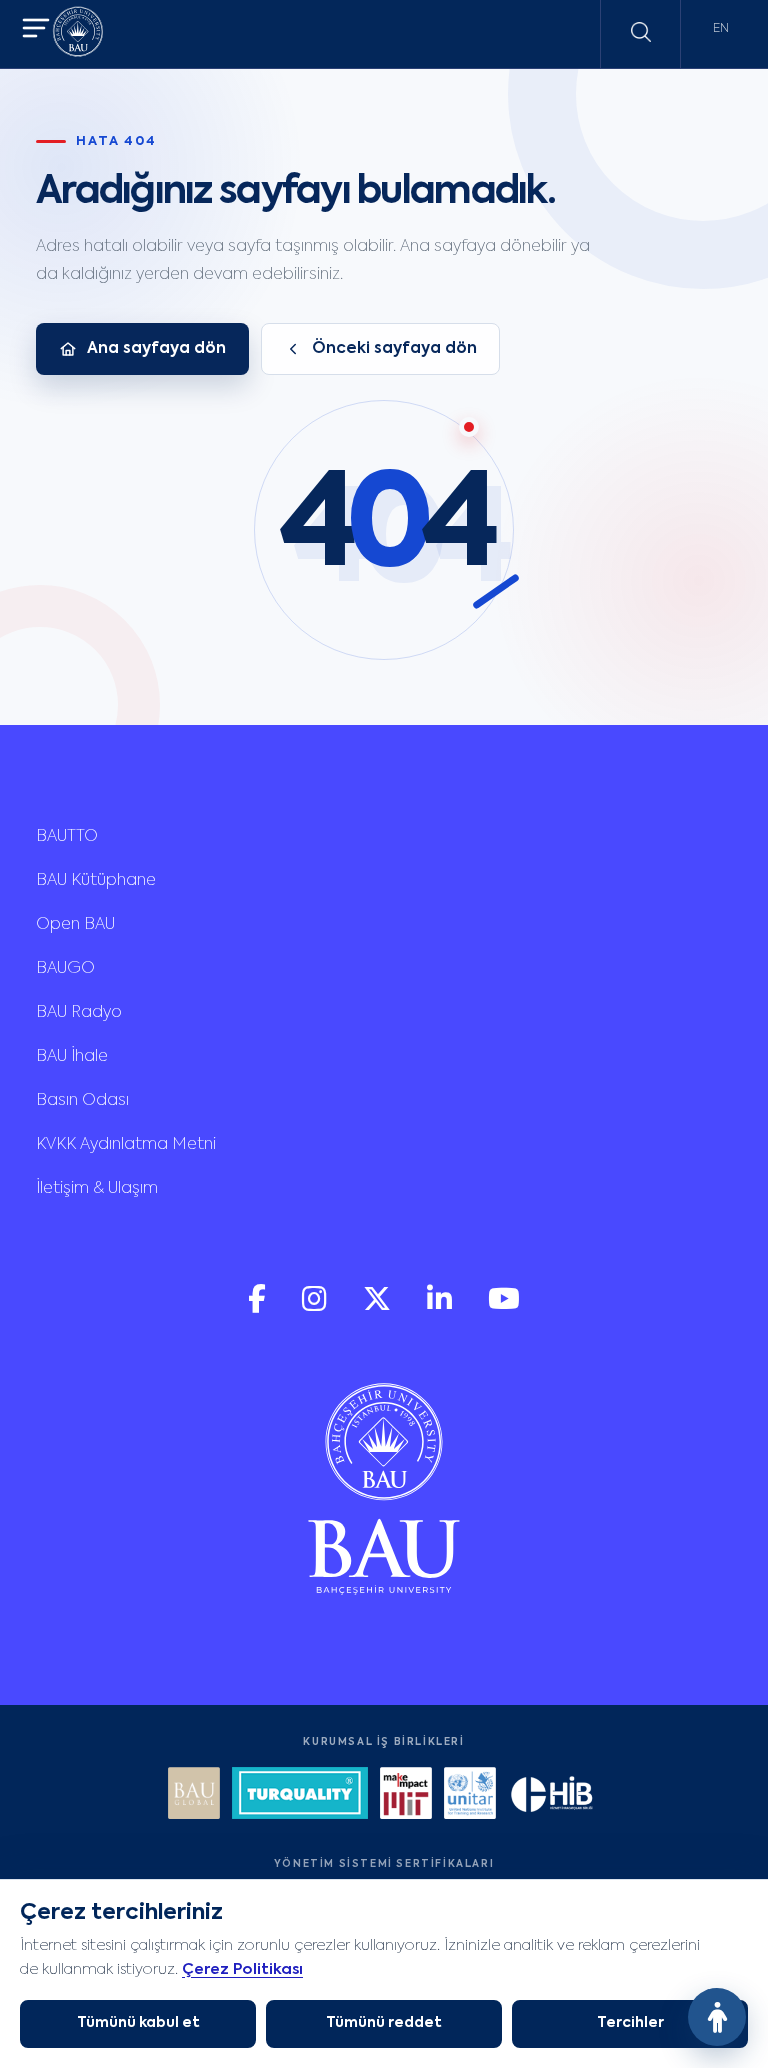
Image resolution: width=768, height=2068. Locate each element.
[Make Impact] (406, 1795)
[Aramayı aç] (641, 32)
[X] (379, 1307)
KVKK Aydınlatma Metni (126, 1145)
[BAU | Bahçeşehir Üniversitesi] (78, 34)
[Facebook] (259, 1307)
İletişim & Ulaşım (97, 1189)
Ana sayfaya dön (156, 349)
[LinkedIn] (441, 1307)
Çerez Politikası (242, 1969)
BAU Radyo (79, 1013)
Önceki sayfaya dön (394, 349)
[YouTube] (504, 1307)
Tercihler (630, 2023)
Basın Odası (82, 1101)
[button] (36, 30)
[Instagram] (316, 1307)
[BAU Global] (194, 1795)
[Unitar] (470, 1795)
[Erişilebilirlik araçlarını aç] (717, 2017)
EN (721, 29)
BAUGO (65, 969)
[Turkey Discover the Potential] (300, 1795)
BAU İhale (72, 1057)
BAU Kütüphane (96, 881)
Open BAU (75, 925)
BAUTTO (67, 837)
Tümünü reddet (384, 2023)
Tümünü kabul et (138, 2023)
